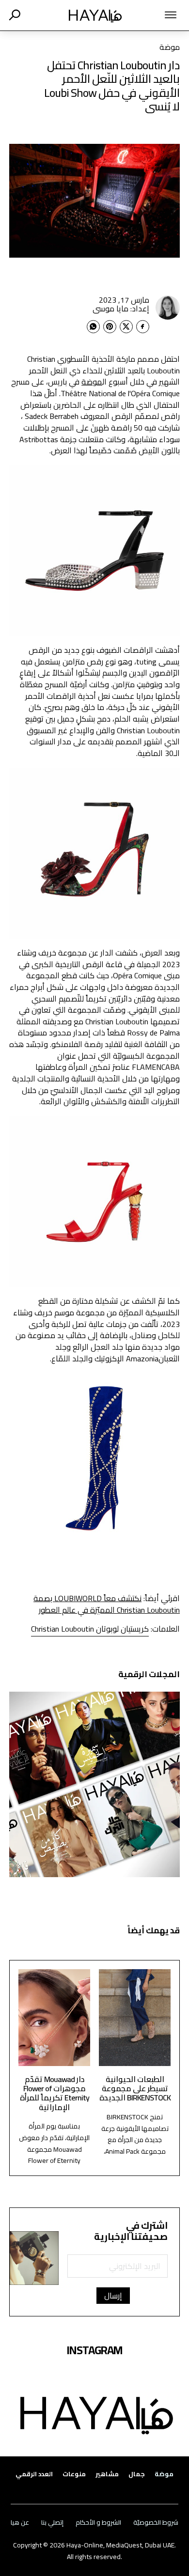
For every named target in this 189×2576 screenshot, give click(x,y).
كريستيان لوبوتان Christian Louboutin (90, 1629)
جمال (137, 2474)
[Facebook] (143, 327)
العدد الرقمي (34, 2474)
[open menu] (160, 15)
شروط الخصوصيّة (156, 2522)
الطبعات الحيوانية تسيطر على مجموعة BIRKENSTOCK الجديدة (135, 2089)
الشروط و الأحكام (98, 2522)
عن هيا (20, 2522)
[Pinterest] (110, 327)
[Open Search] (15, 15)
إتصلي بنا (52, 2522)
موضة (164, 2474)
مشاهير (107, 2474)
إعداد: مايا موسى (121, 309)
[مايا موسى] (168, 308)
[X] (126, 327)
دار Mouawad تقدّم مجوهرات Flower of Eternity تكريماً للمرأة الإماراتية (55, 2093)
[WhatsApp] (93, 327)
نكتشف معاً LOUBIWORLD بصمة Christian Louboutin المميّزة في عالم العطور (107, 1604)
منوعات (74, 2474)
